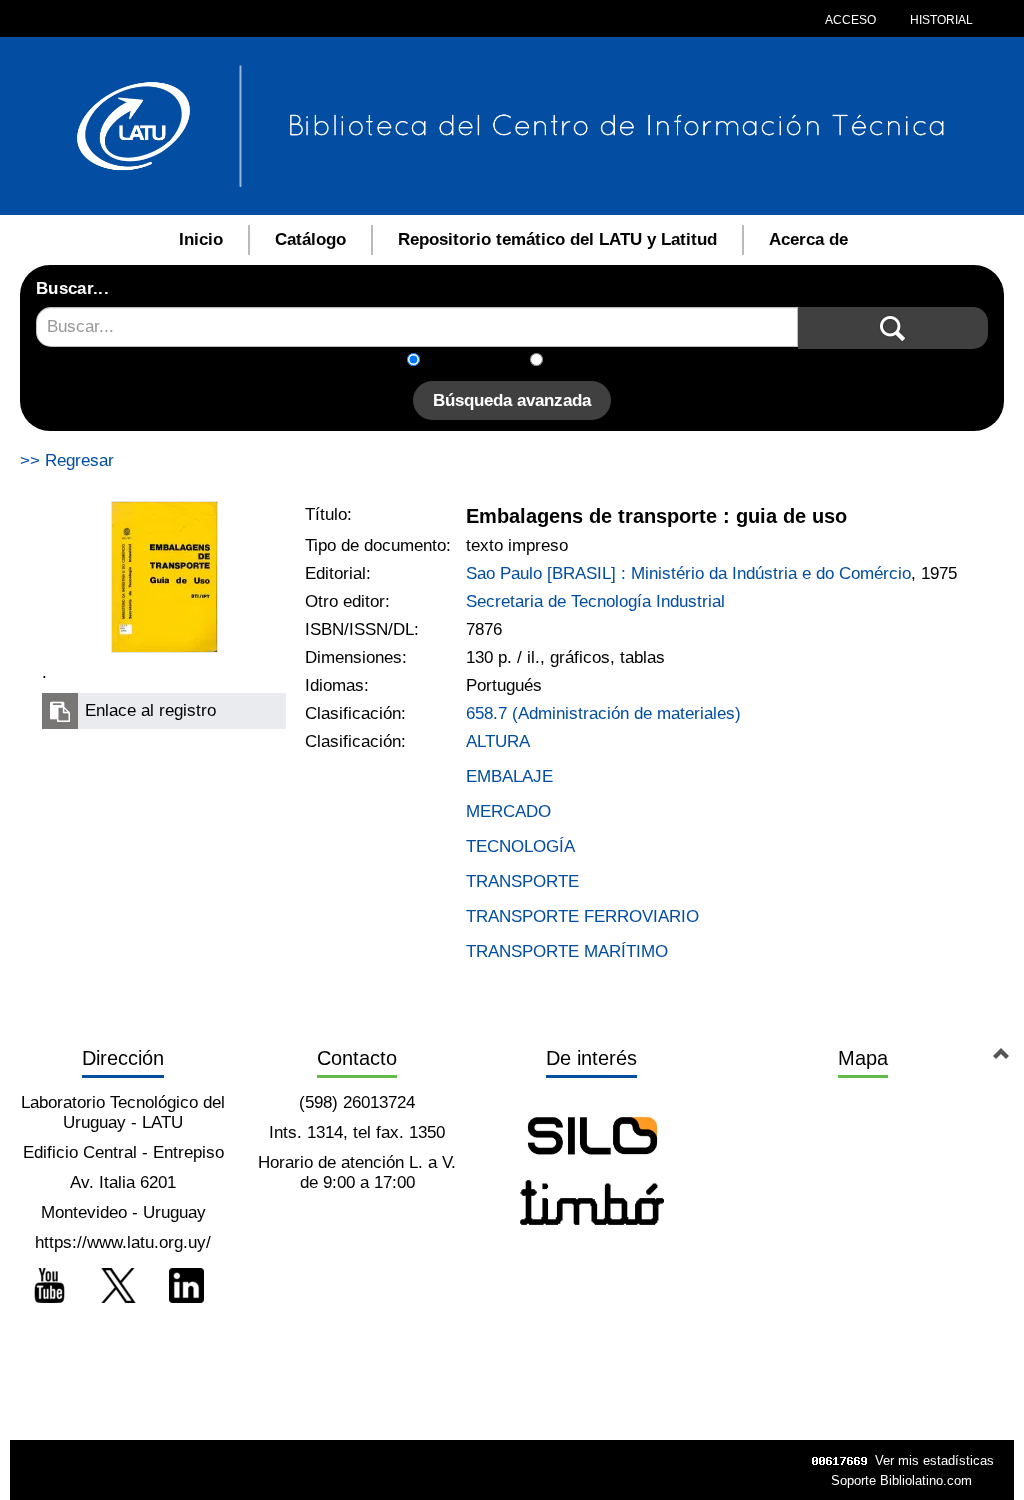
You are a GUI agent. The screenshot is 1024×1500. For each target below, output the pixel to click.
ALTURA (498, 741)
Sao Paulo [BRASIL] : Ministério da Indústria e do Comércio (688, 573)
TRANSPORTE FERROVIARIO (582, 916)
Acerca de (808, 239)
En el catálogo (481, 361)
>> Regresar (67, 460)
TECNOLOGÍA (520, 846)
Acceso (850, 20)
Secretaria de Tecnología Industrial (595, 601)
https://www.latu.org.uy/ (123, 1242)
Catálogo (310, 239)
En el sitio (591, 361)
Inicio (201, 239)
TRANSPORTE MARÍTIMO (567, 951)
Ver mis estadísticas (934, 1460)
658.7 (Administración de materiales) (603, 713)
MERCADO (508, 811)
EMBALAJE (509, 776)
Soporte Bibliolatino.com (901, 1480)
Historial (940, 20)
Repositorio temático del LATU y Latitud (557, 239)
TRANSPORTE (522, 881)
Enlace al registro (150, 710)
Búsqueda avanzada (512, 400)
